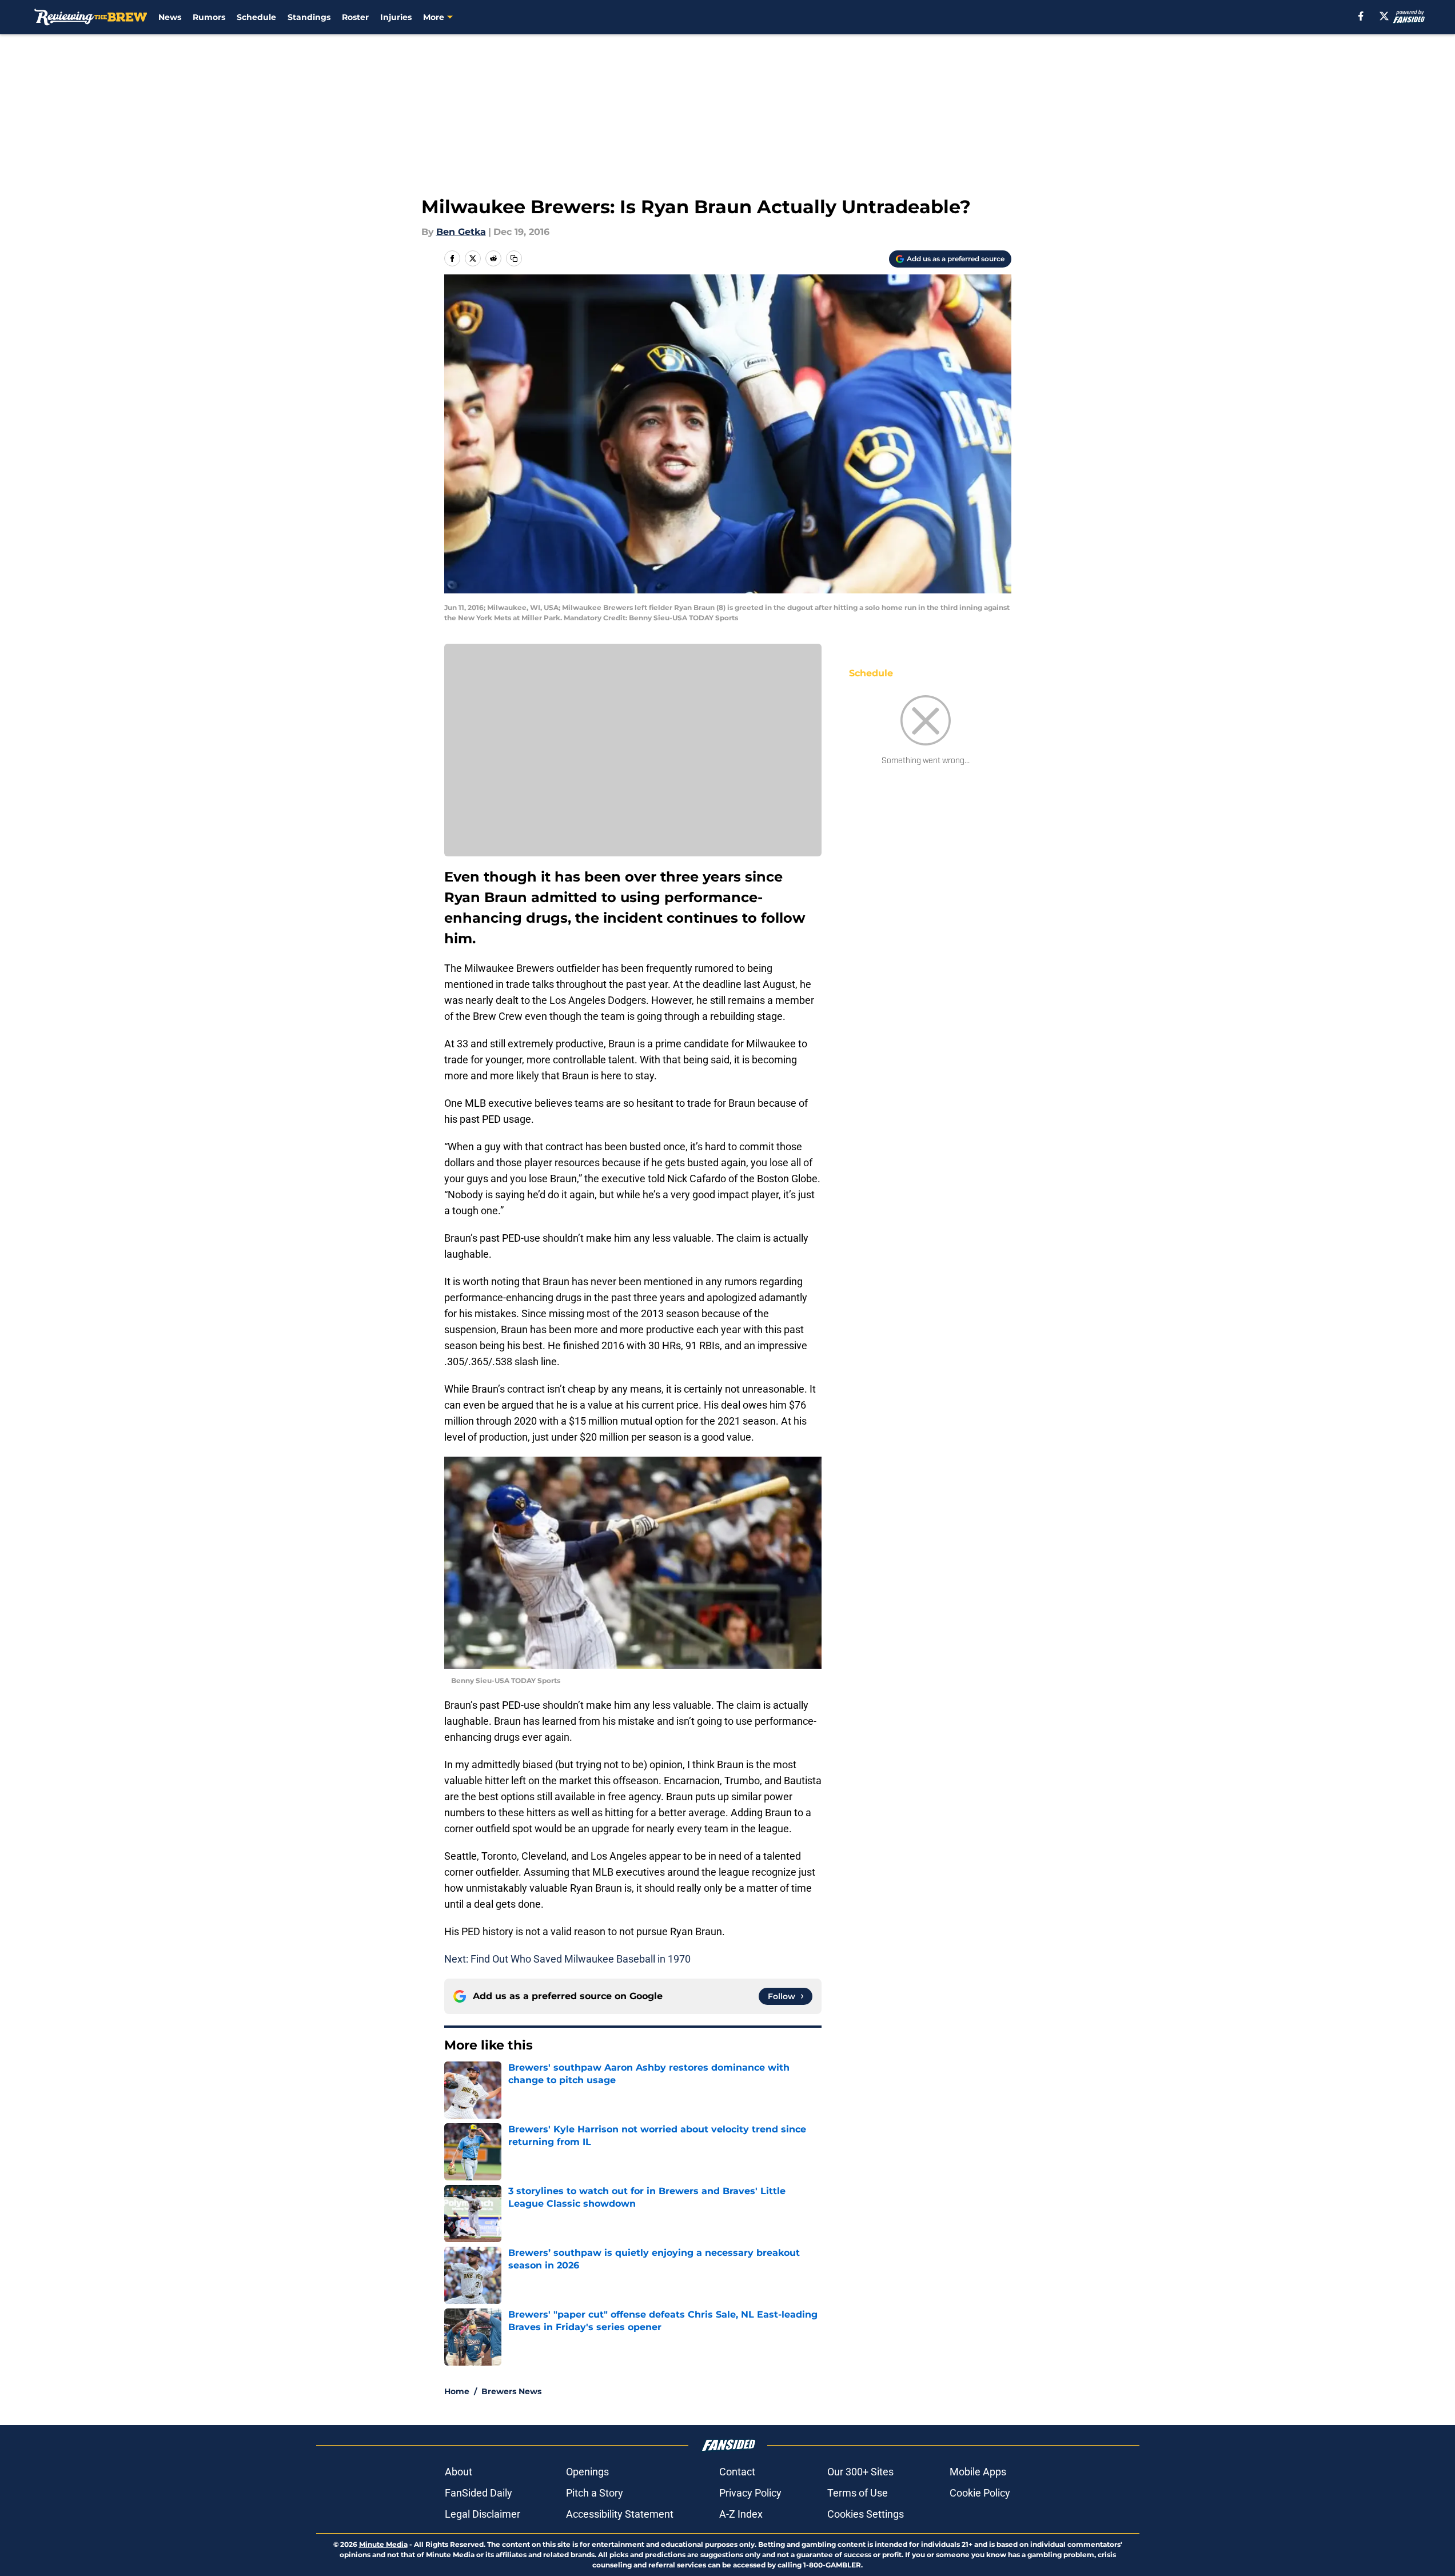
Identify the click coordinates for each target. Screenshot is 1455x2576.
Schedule (256, 17)
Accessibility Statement (620, 2514)
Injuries (396, 17)
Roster (355, 17)
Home (457, 2391)
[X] (1384, 16)
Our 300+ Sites (860, 2472)
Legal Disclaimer (483, 2514)
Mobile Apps (978, 2472)
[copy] (514, 258)
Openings (587, 2472)
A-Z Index (741, 2514)
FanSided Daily (479, 2493)
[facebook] (1361, 16)
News (170, 17)
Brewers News (511, 2391)
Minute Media (383, 2544)
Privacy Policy (750, 2493)
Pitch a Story (595, 2493)
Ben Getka (461, 232)
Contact (737, 2472)
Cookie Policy (980, 2493)
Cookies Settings (866, 2514)
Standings (309, 17)
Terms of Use (858, 2493)
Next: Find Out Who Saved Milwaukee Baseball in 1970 (567, 1959)
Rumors (209, 17)
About (459, 2472)
